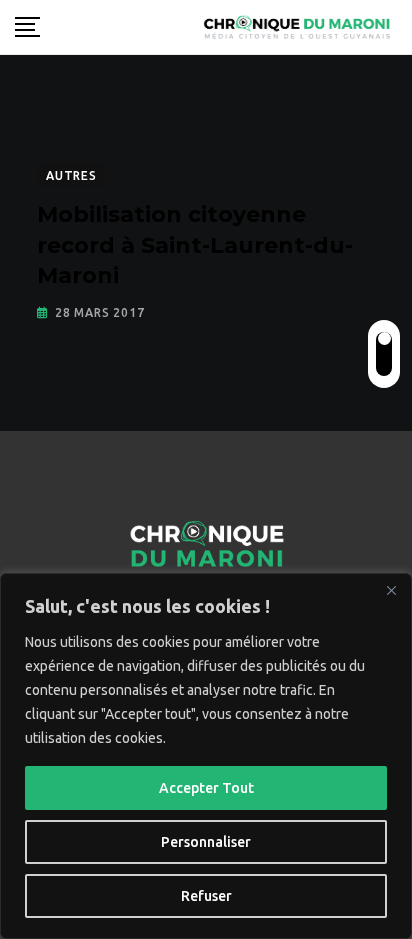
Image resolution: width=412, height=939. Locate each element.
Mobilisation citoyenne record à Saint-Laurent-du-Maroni (195, 245)
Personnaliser (206, 842)
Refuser (206, 896)
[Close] (391, 590)
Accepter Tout (206, 788)
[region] (206, 756)
